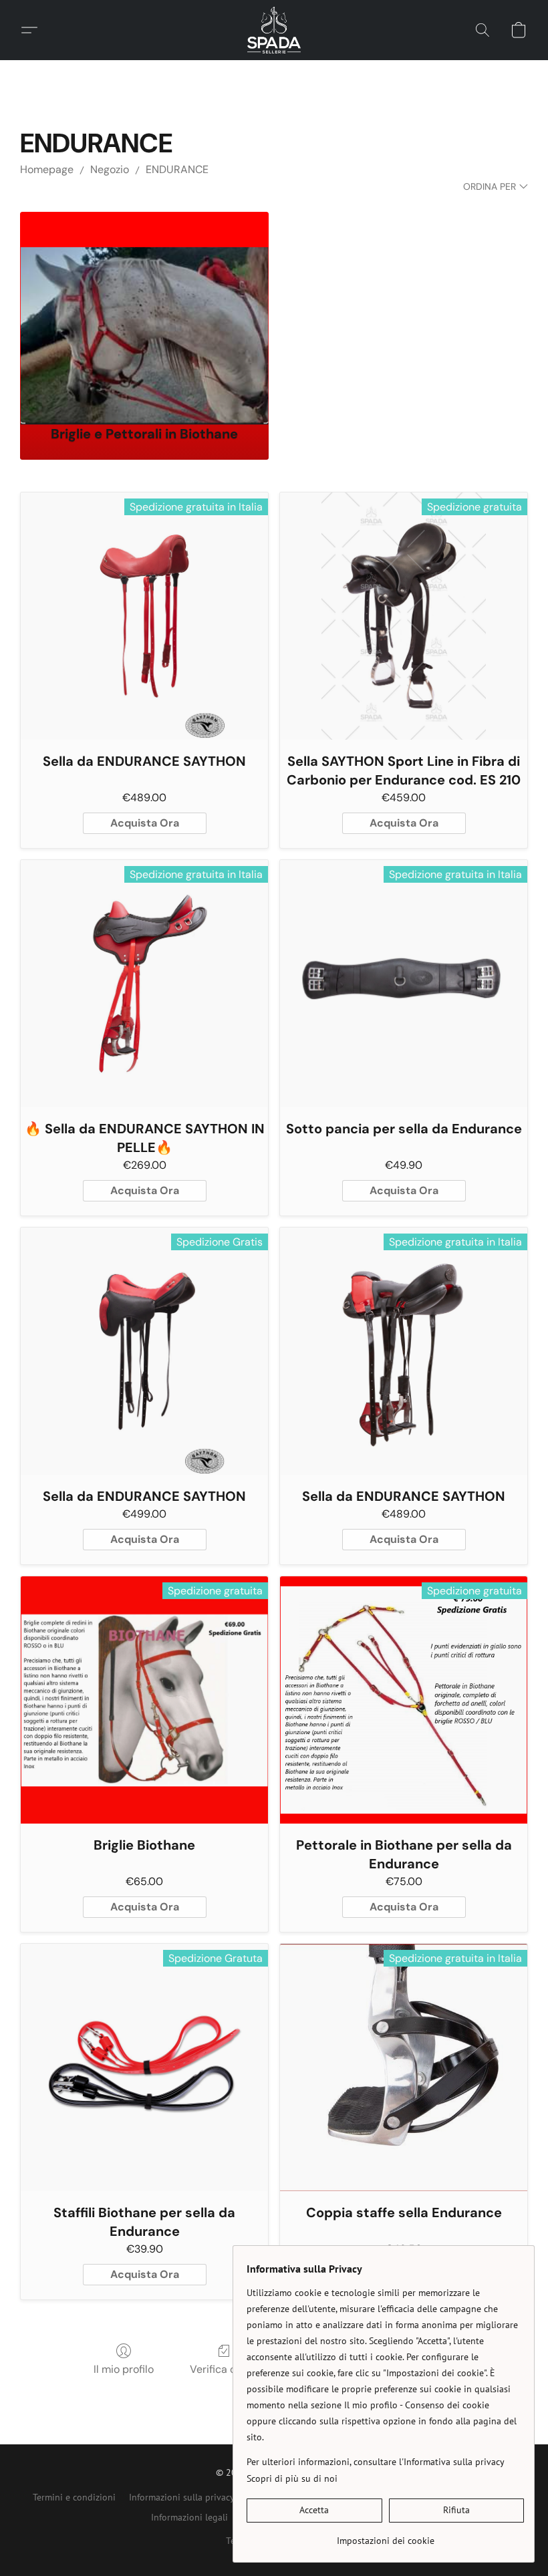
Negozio (110, 169)
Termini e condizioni (74, 2497)
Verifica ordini (224, 2369)
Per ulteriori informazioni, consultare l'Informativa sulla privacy (376, 2462)
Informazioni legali (189, 2517)
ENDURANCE (177, 169)
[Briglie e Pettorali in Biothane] (144, 312)
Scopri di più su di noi (292, 2478)
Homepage (47, 169)
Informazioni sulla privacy (182, 2497)
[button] (274, 30)
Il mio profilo (124, 2369)
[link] (385, 2536)
